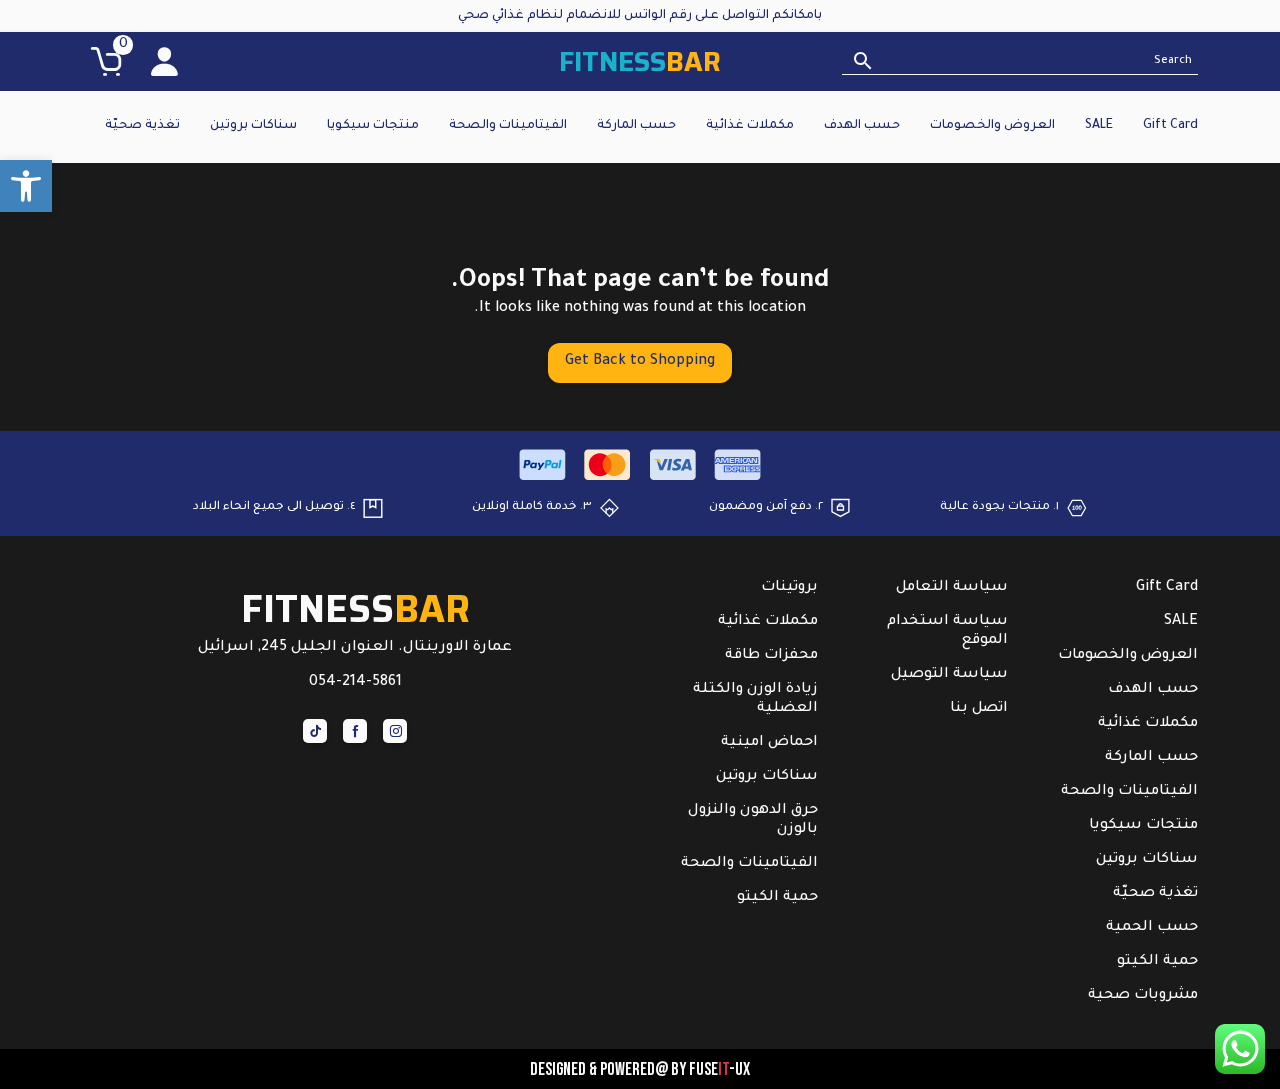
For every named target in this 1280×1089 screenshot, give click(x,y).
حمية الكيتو (1157, 962)
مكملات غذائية (750, 126)
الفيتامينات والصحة (508, 126)
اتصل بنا (979, 709)
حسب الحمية (1152, 928)
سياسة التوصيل (949, 675)
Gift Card (1170, 126)
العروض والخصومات (992, 126)
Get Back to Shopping (640, 362)
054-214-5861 (355, 683)
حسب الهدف (862, 126)
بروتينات (789, 588)
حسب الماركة (636, 126)
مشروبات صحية (1143, 996)
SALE (1099, 126)
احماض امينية (769, 743)
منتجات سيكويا (373, 126)
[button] (26, 186)
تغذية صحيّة (142, 126)
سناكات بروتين (253, 126)
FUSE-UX (719, 1069)
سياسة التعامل (952, 588)
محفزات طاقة (771, 656)
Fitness (640, 61)
